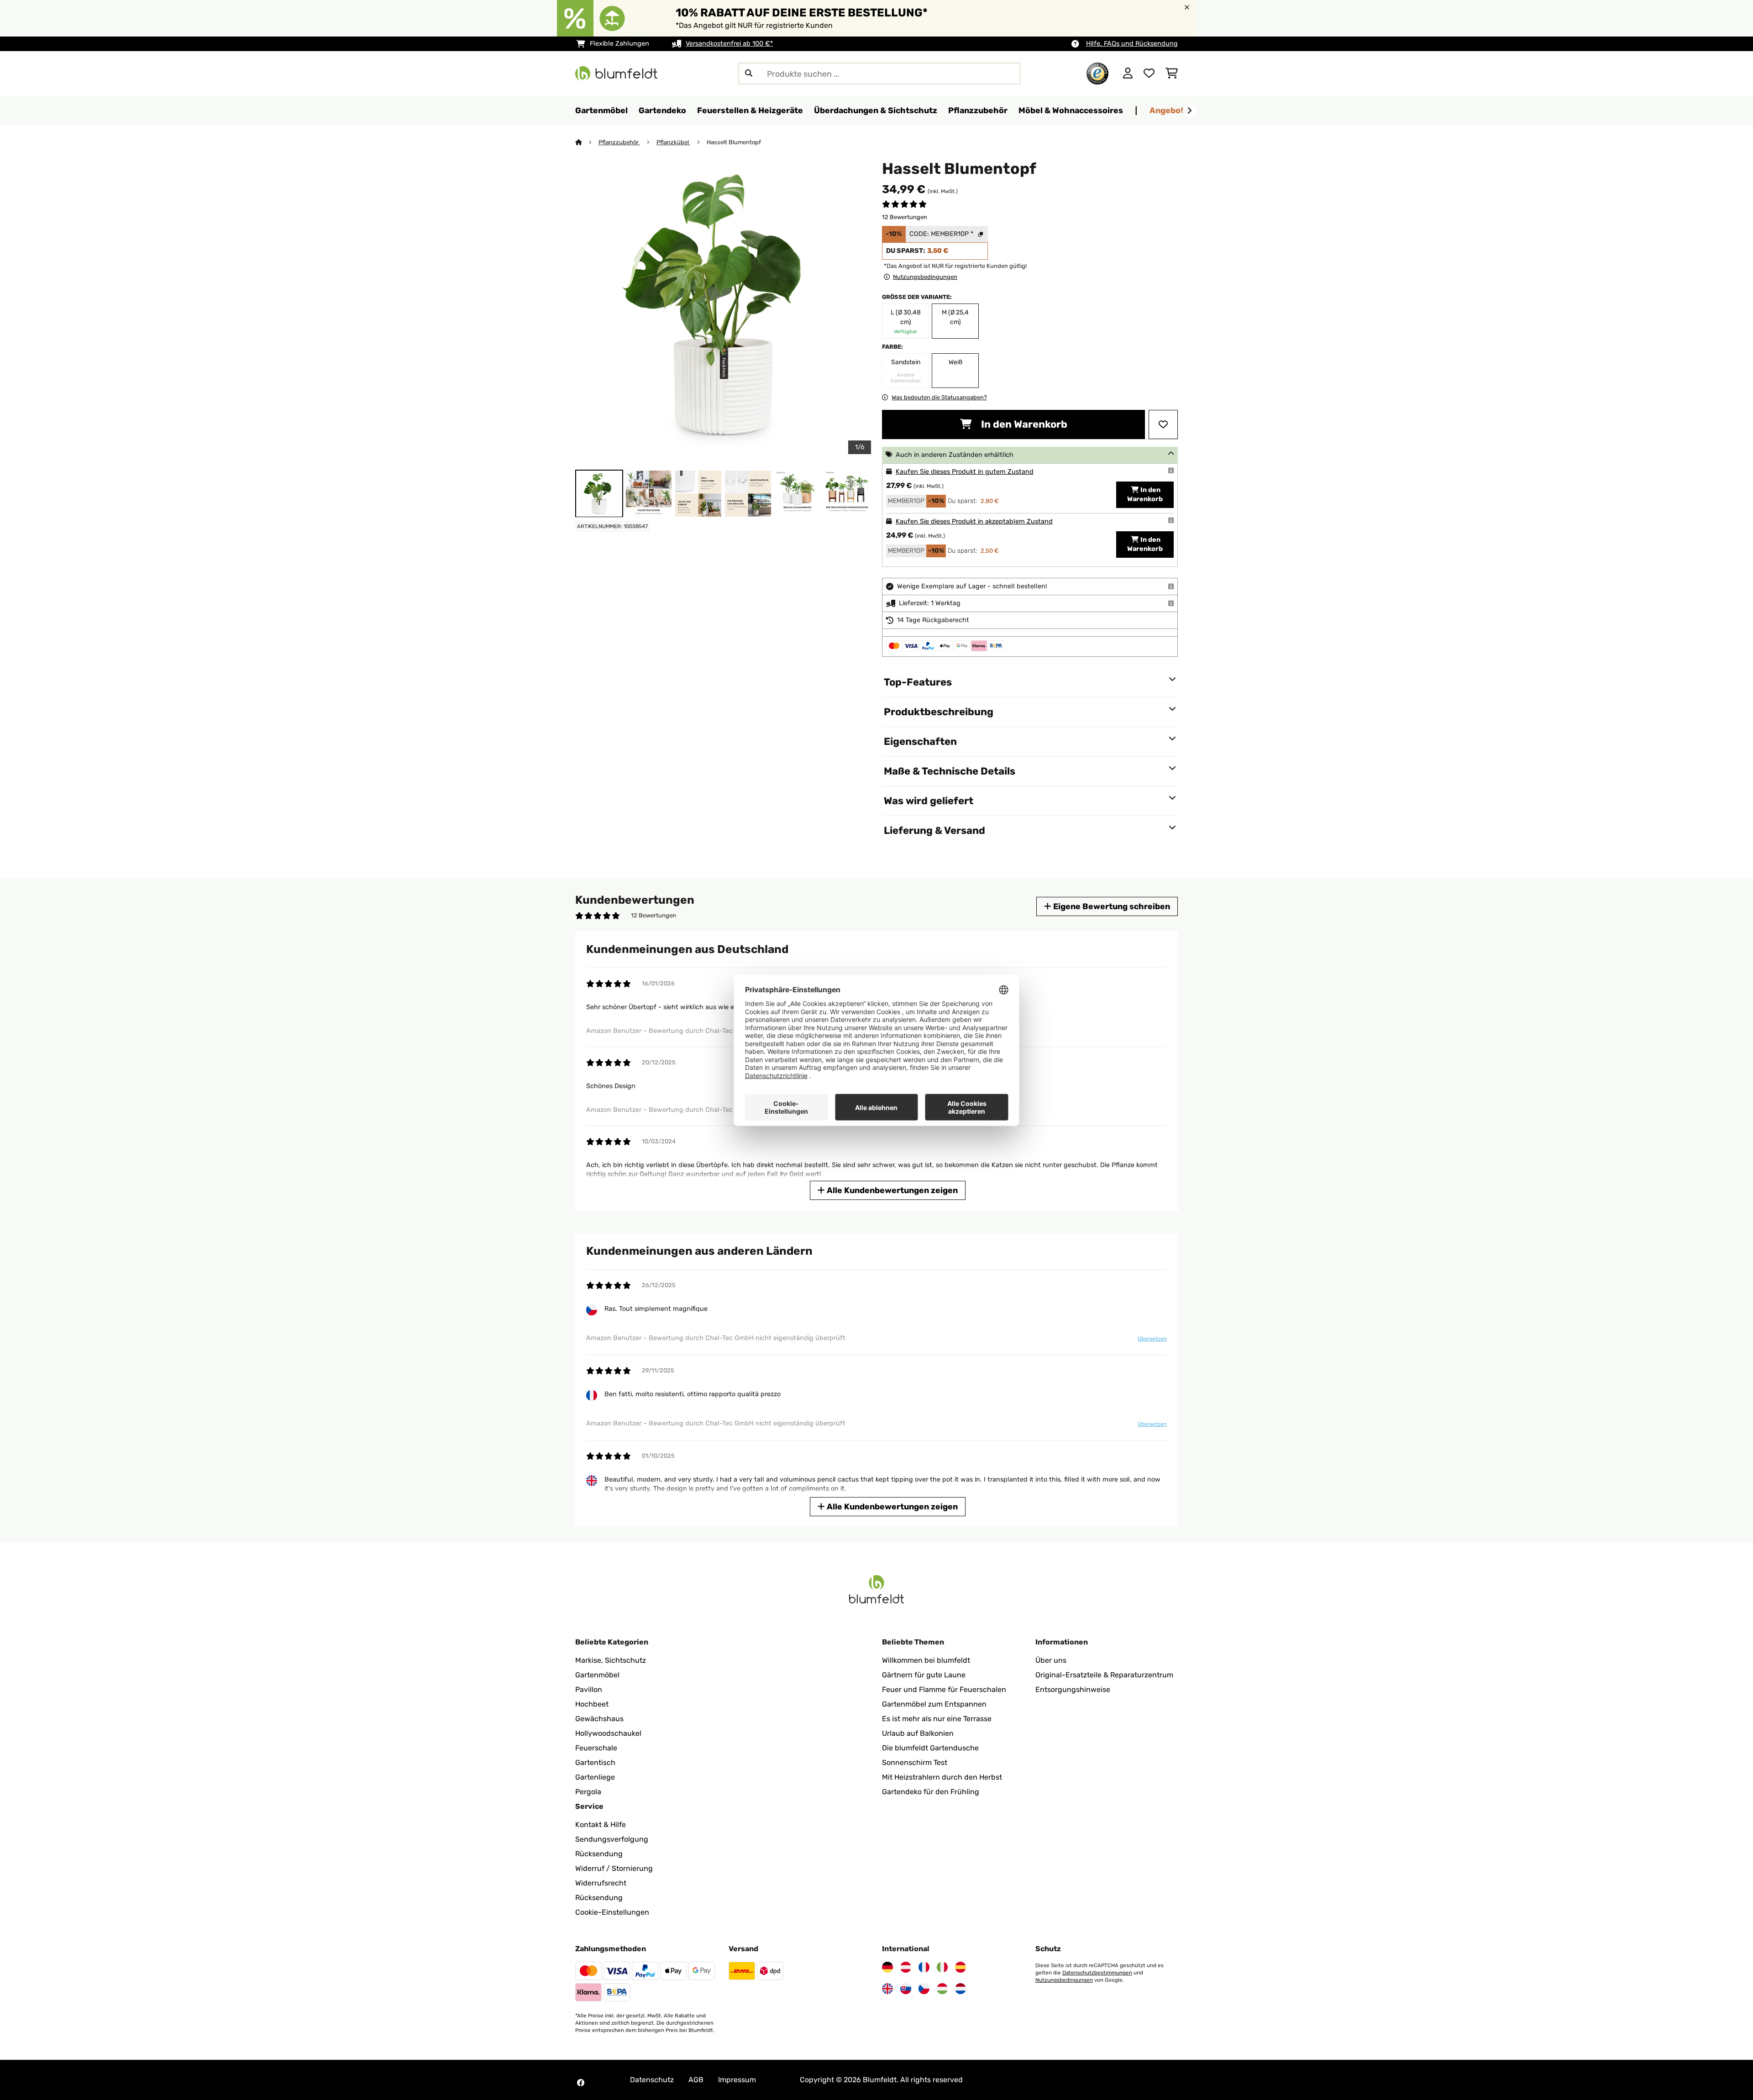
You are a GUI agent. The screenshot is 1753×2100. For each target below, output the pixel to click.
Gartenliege (595, 1777)
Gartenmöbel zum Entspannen (934, 1704)
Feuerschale (596, 1748)
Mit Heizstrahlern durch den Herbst (942, 1777)
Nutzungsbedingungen (1064, 1980)
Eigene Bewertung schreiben (1111, 906)
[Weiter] (1189, 111)
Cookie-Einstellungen (612, 1912)
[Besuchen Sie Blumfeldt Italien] (942, 1967)
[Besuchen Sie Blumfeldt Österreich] (906, 1967)
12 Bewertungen (905, 217)
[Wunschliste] (1149, 73)
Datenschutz (652, 2080)
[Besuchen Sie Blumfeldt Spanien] (960, 1967)
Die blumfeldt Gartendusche (930, 1748)
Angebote (1169, 110)
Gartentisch (595, 1762)
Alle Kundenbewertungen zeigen (891, 1190)
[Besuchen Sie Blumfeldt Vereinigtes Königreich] (887, 1989)
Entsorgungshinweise (1073, 1689)
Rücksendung (599, 1854)
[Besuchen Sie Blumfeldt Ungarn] (942, 1989)
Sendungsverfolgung (612, 1839)
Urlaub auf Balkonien (918, 1733)
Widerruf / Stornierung (614, 1868)
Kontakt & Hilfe (601, 1825)
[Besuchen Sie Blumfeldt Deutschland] (887, 1967)
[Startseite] (587, 142)
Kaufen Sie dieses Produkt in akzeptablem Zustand (974, 521)
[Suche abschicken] (749, 73)
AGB (696, 2080)
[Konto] (1128, 73)
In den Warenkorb (1023, 424)
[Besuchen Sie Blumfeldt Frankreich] (924, 1967)
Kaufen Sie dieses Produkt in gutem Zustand (965, 472)
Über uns (1051, 1660)
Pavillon (589, 1689)
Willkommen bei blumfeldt (926, 1660)
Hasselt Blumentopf (735, 142)
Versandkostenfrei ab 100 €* (729, 44)
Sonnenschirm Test (915, 1762)
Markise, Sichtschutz (611, 1660)
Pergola (588, 1792)
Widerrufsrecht (601, 1883)
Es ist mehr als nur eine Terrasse (937, 1719)
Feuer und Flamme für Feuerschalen (944, 1689)
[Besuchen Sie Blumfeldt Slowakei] (906, 1989)
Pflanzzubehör (619, 142)
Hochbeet (592, 1704)
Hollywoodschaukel (608, 1733)
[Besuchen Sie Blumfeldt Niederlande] (960, 1989)
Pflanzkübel (673, 142)
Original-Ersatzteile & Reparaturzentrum (1104, 1675)
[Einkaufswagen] (1172, 73)
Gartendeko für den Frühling (931, 1792)
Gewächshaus (599, 1719)
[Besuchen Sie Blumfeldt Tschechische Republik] (924, 1989)
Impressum (737, 2080)
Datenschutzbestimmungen (1097, 1973)
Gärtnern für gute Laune (924, 1675)
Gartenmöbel (597, 1675)
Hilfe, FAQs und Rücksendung (1132, 44)
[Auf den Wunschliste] (1163, 424)
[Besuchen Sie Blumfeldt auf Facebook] (581, 2083)
